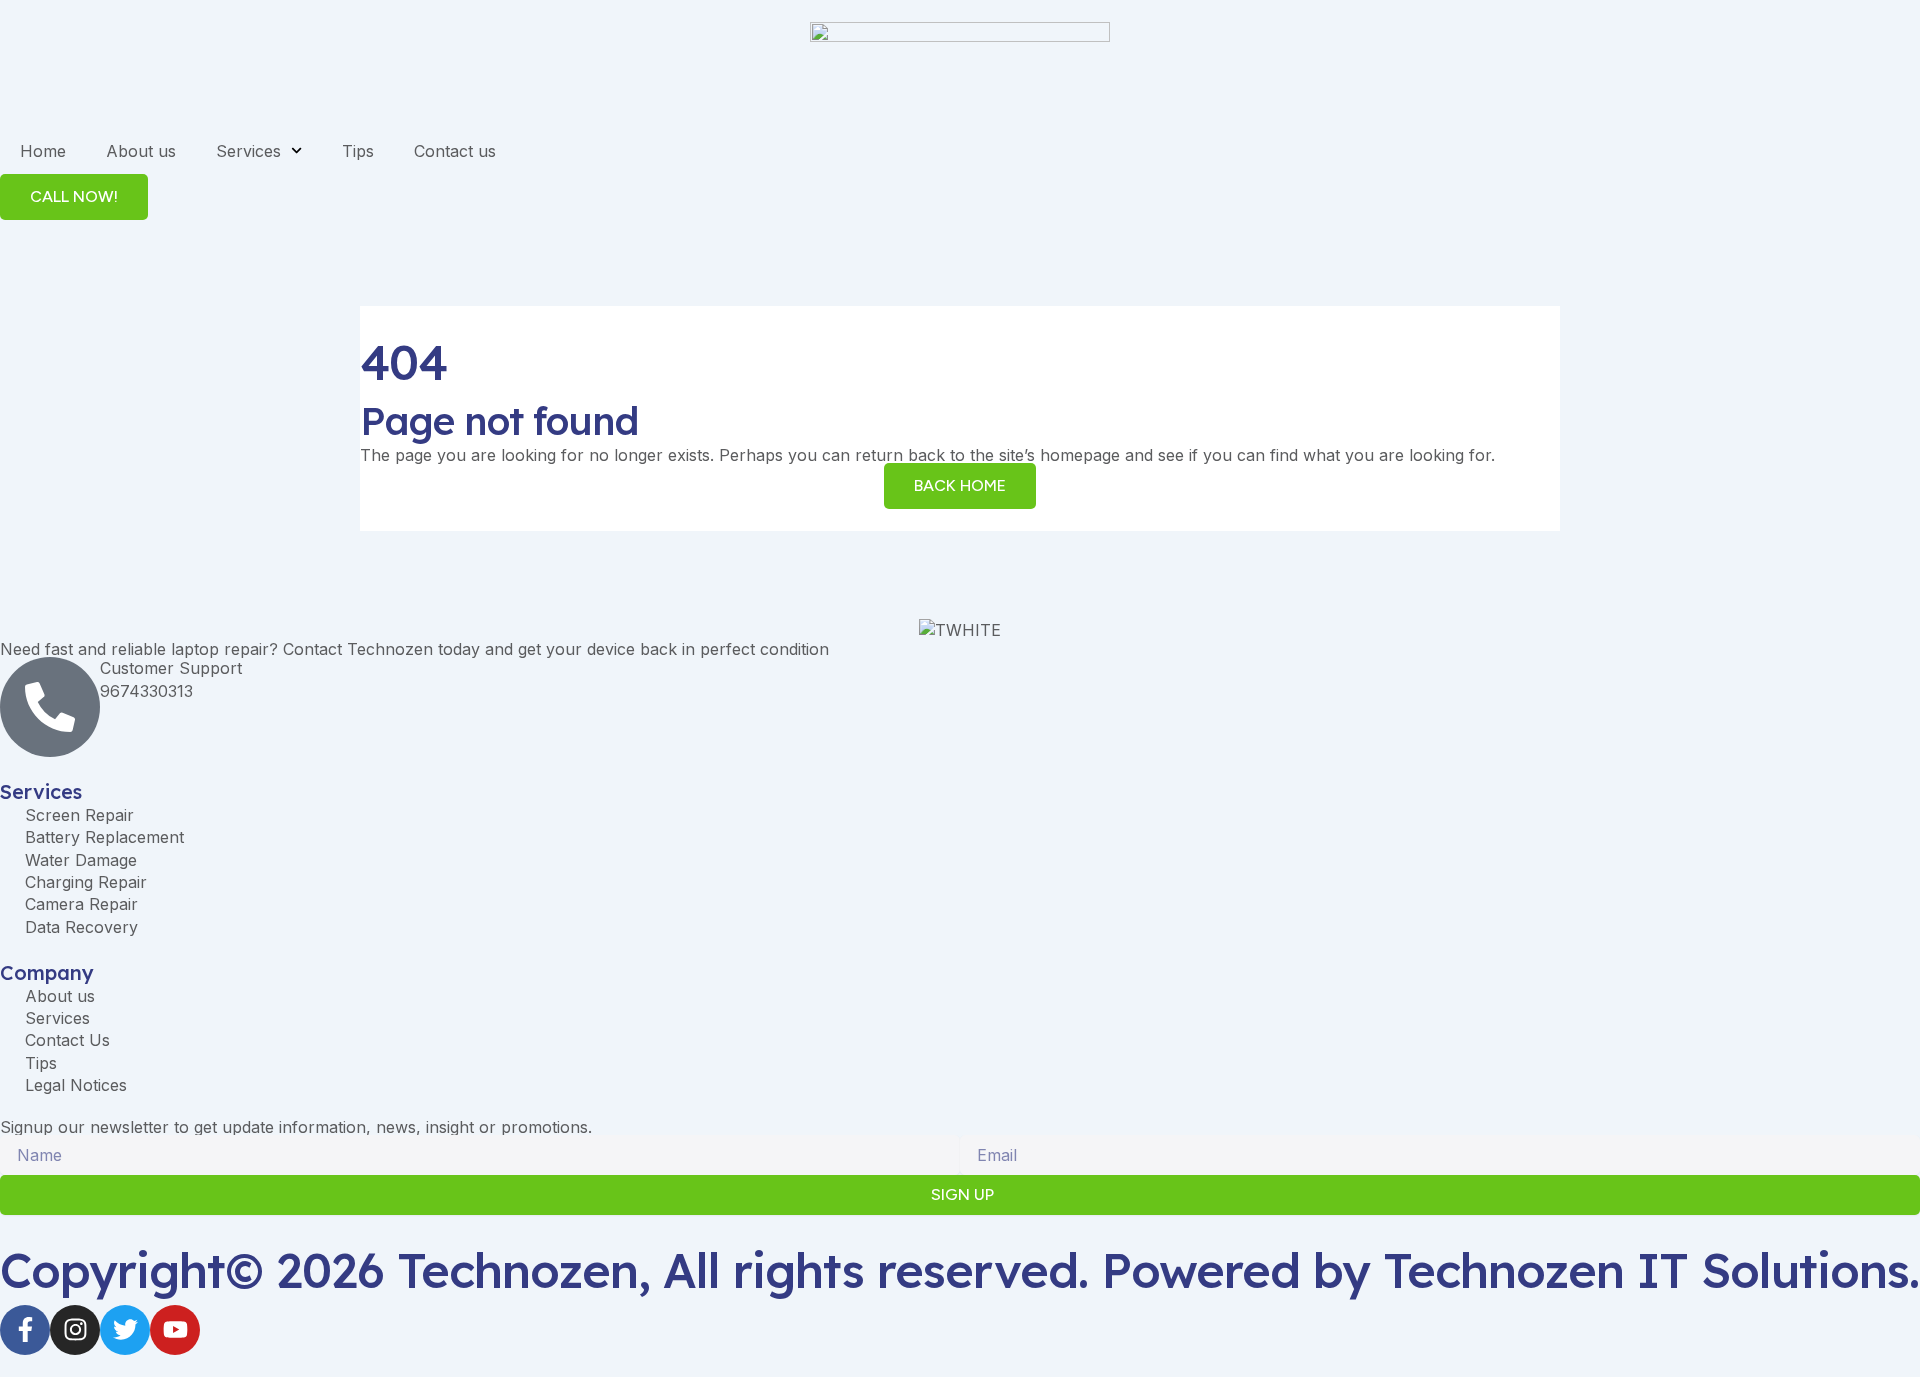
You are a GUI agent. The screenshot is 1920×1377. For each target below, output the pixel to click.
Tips (358, 151)
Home (43, 151)
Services (248, 151)
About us (141, 151)
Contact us (455, 151)
